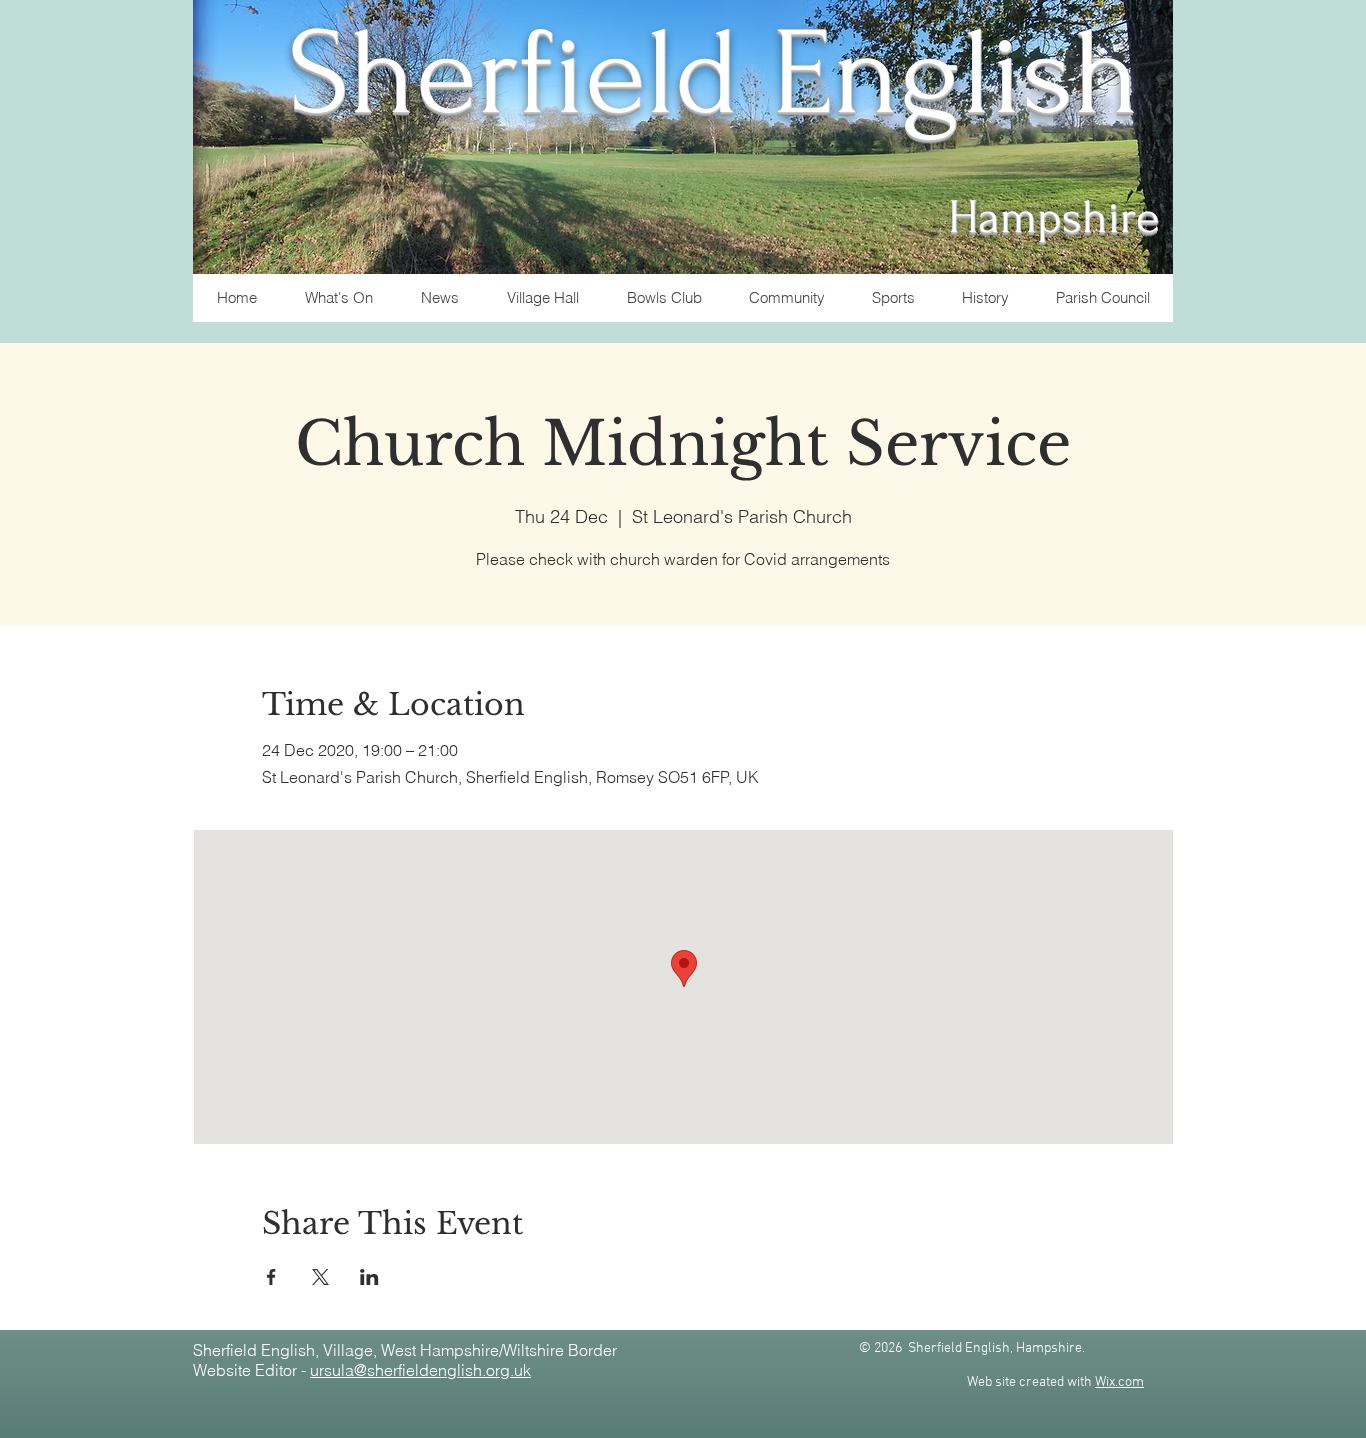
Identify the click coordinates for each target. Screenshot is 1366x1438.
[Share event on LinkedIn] (369, 1277)
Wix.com (1119, 1382)
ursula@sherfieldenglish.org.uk (420, 1370)
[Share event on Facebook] (271, 1277)
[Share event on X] (320, 1277)
